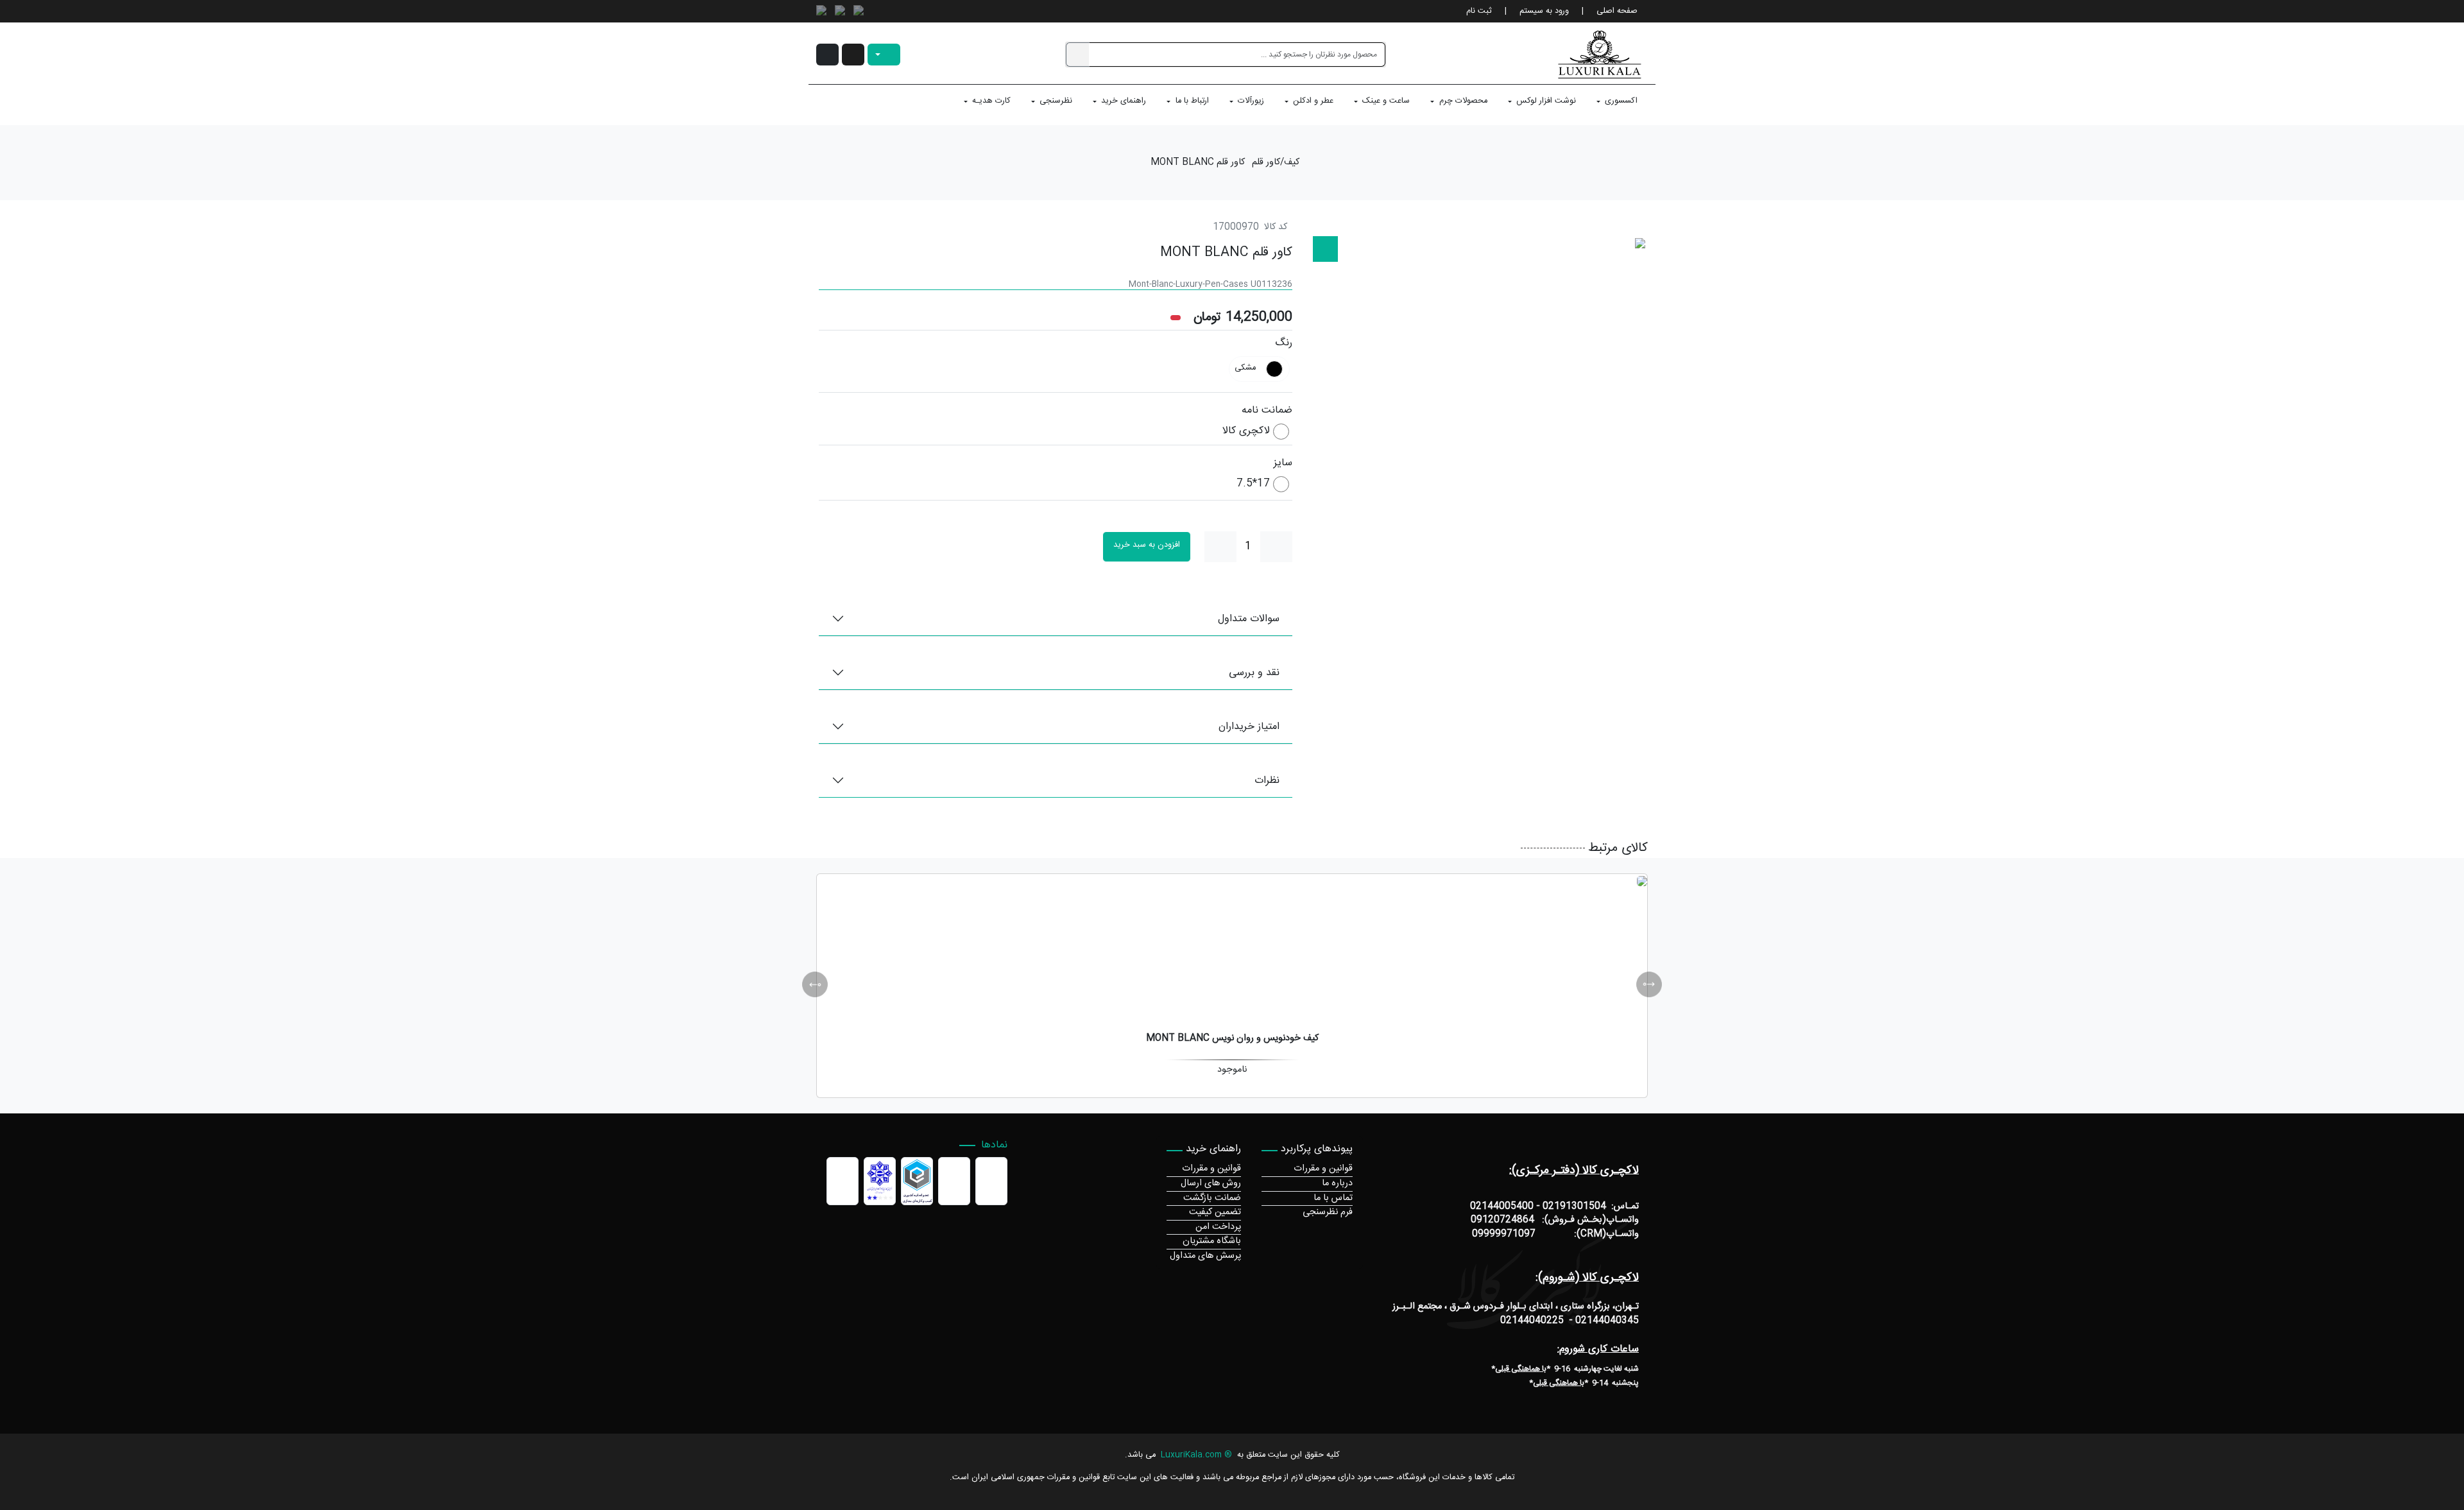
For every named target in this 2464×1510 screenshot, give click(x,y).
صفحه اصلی (1617, 11)
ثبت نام (1479, 11)
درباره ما (1337, 1183)
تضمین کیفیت (1215, 1212)
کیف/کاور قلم (1276, 163)
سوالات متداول (1249, 619)
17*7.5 (1253, 484)
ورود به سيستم (1544, 11)
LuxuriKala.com (1191, 1455)
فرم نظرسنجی (1328, 1212)
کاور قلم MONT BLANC (1198, 163)
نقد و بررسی (1254, 673)
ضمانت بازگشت (1212, 1198)
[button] (853, 55)
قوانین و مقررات (1323, 1169)
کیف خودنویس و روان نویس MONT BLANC (1232, 1038)
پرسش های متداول (1205, 1256)
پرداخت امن (1218, 1227)
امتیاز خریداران (1249, 727)
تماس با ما (1333, 1198)
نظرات (1267, 781)
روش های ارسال (1211, 1183)
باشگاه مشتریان (1212, 1241)
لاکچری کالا (1246, 432)
